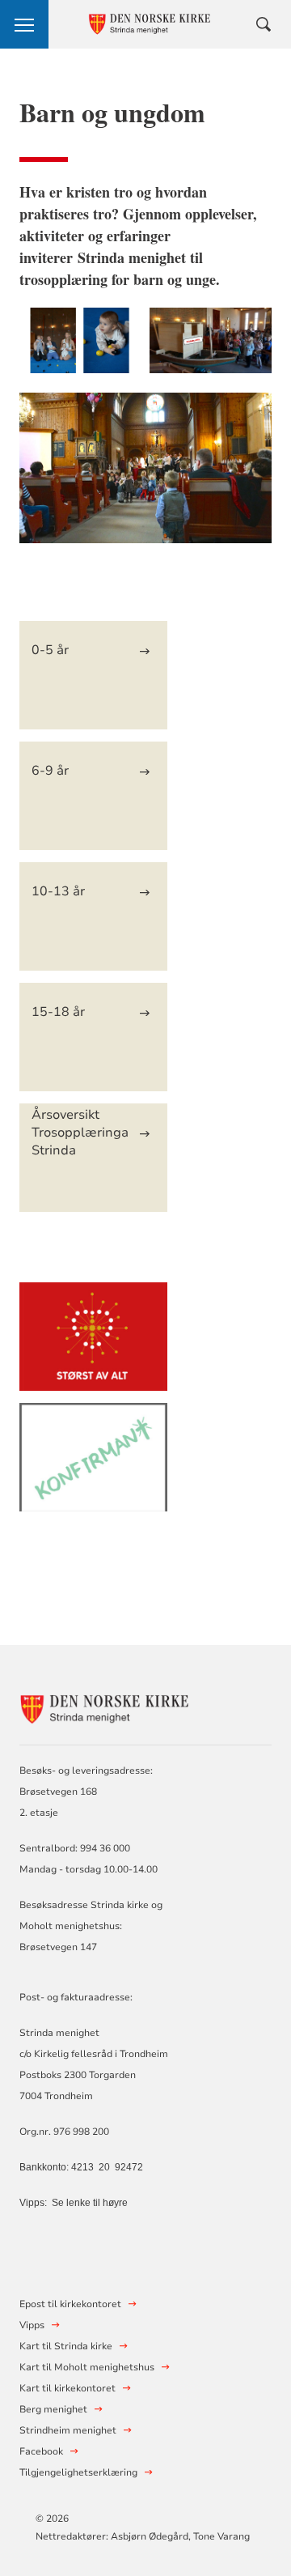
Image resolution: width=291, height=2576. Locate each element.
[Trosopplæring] (93, 1344)
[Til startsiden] (108, 1707)
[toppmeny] (24, 24)
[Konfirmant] (93, 1465)
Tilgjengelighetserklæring (78, 2472)
